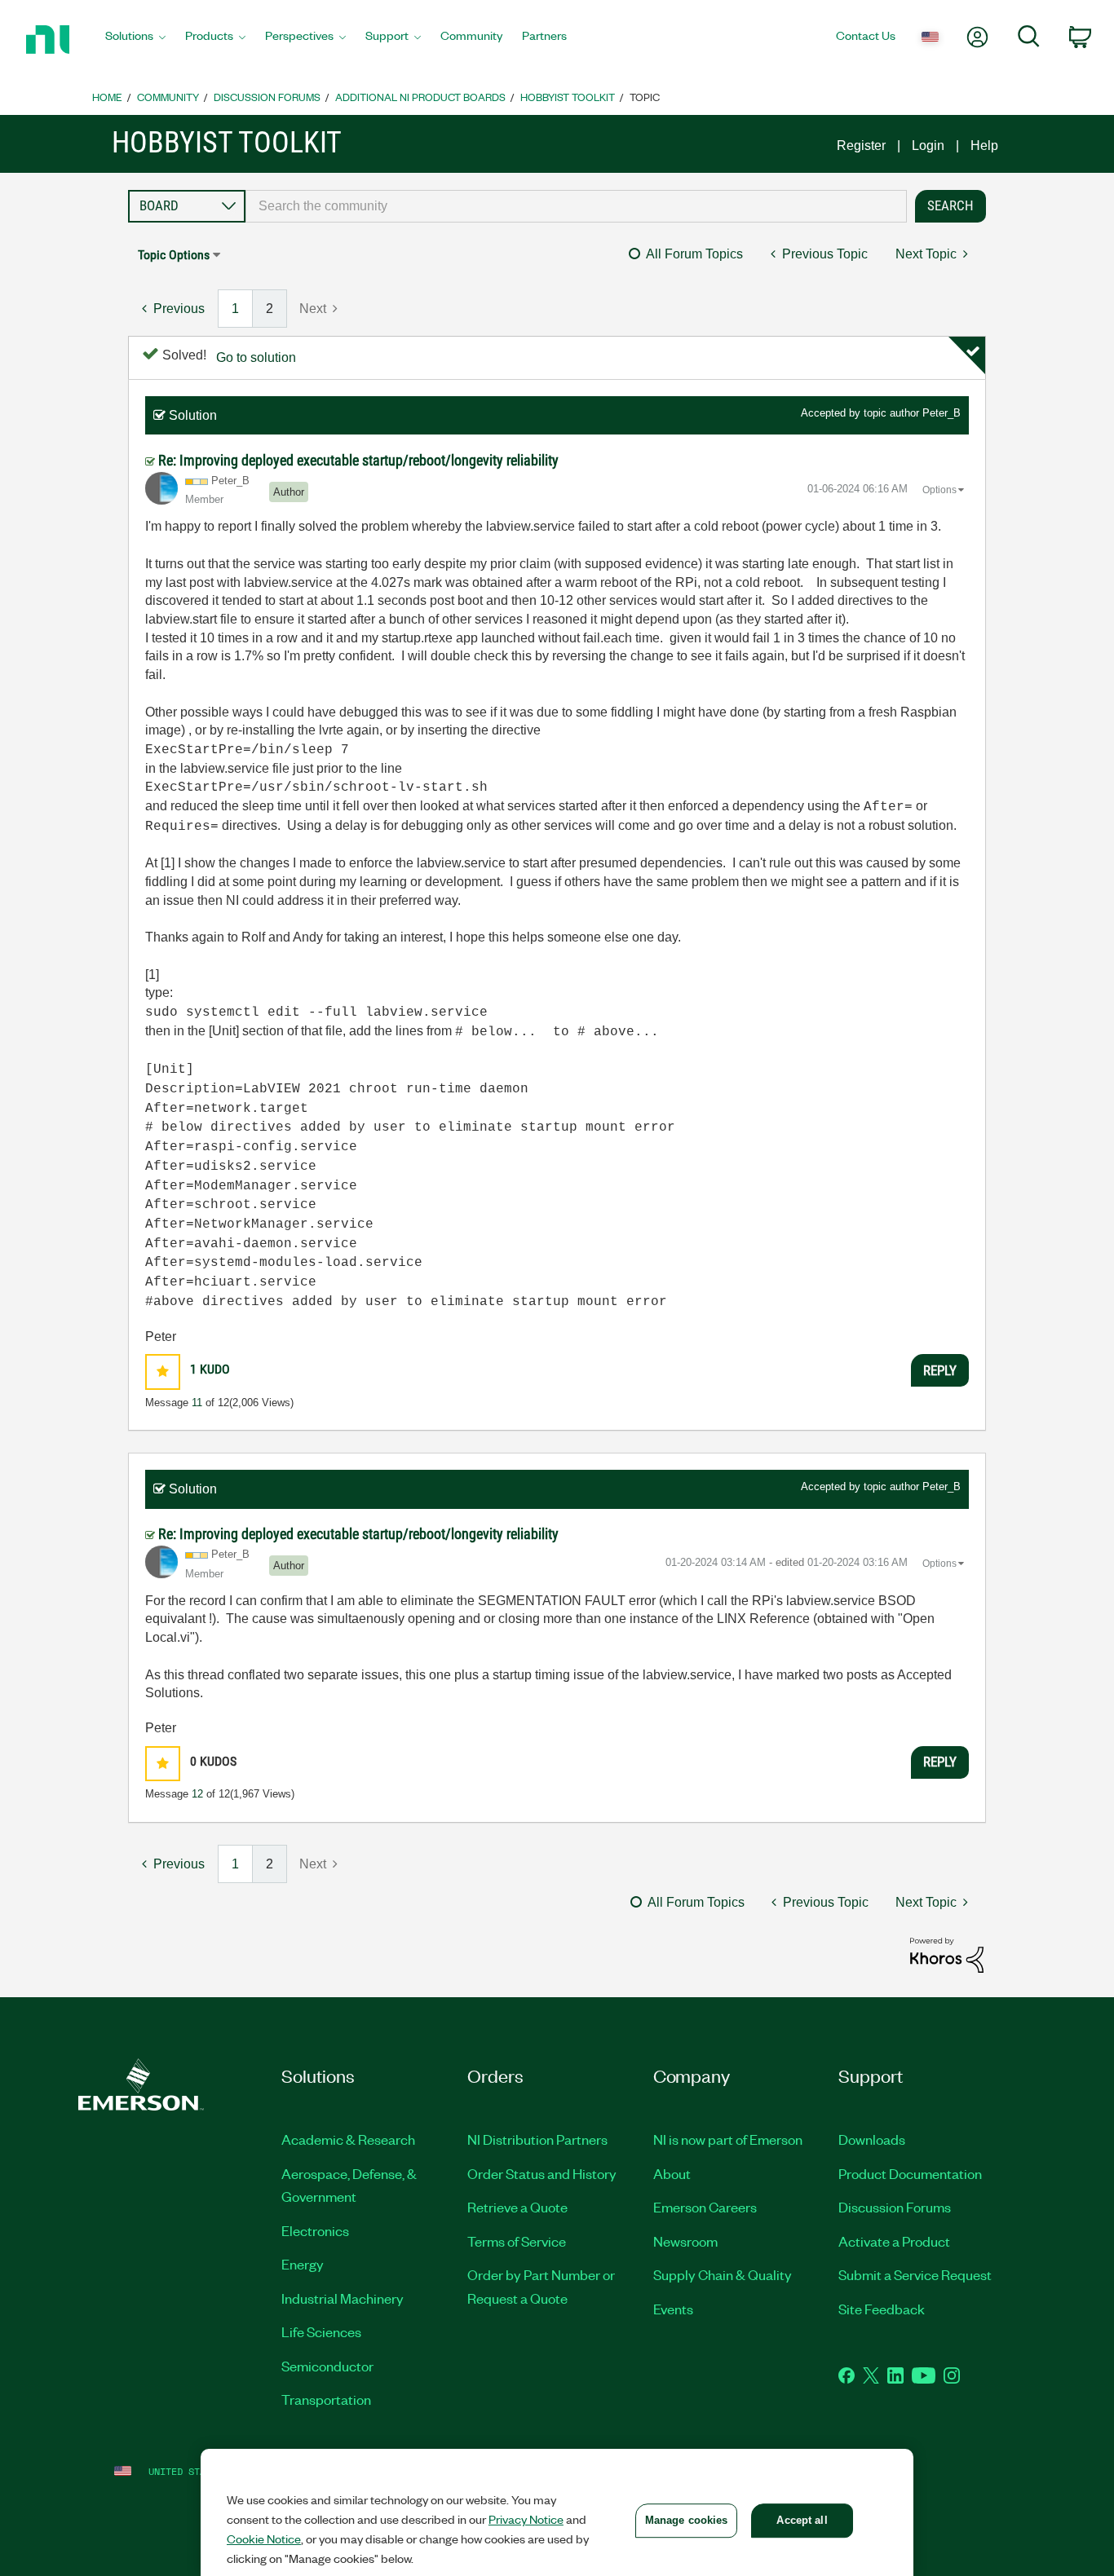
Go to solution (256, 357)
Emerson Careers (705, 2207)
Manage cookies (687, 2520)
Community (168, 97)
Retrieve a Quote (517, 2207)
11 (197, 1403)
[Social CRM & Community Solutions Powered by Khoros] (947, 1954)
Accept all (802, 2520)
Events (673, 2309)
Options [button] (939, 490)
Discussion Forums (267, 97)
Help (984, 146)
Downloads (872, 2139)
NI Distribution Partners (537, 2139)
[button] (163, 1372)
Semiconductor (327, 2366)
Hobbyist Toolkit (568, 97)
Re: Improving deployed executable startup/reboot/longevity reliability (358, 460)
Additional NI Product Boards (420, 97)
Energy (303, 2264)
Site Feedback (882, 2309)
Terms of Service (517, 2241)
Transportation (326, 2399)
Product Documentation (910, 2173)
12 (197, 1794)
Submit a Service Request (915, 2274)
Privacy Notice (526, 2519)
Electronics (315, 2230)
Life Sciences (321, 2331)
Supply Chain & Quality (723, 2274)
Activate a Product (894, 2241)
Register (861, 146)
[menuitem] (135, 40)
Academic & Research (348, 2139)
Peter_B (942, 413)
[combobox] (577, 206)
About (672, 2173)
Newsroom (685, 2241)
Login (928, 146)
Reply (940, 1370)
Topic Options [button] (174, 255)
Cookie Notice (264, 2539)
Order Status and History (542, 2173)
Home (107, 97)
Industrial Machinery (343, 2298)
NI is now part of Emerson (728, 2139)
